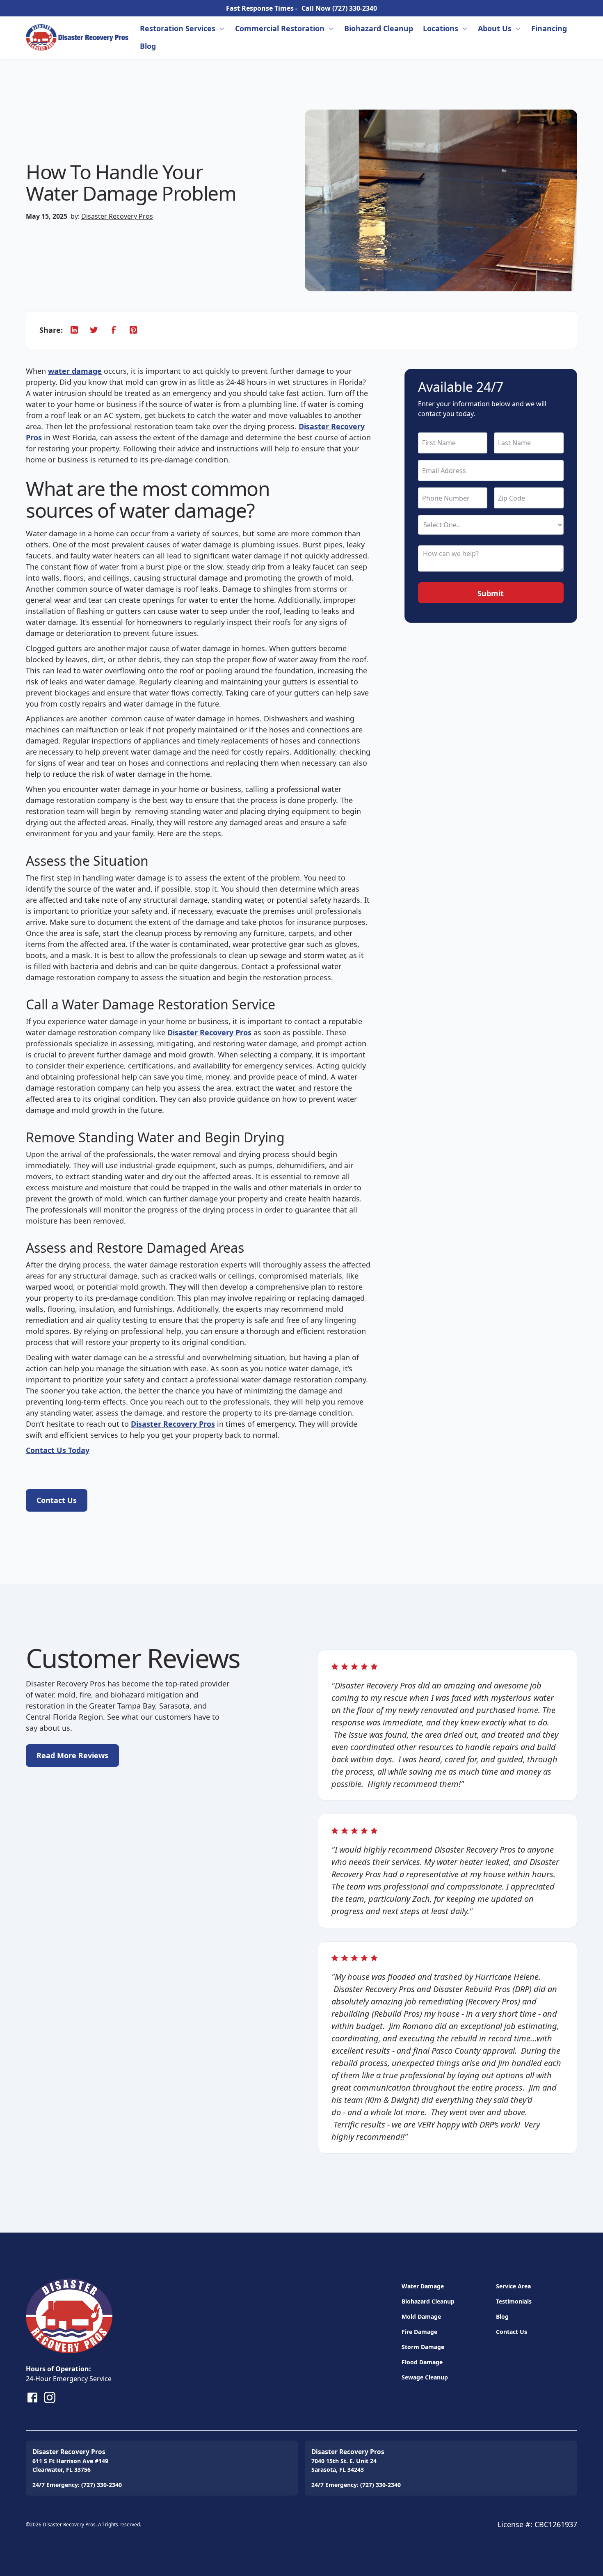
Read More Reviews (72, 1755)
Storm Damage (423, 2347)
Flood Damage (422, 2362)
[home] (77, 37)
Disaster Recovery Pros (117, 216)
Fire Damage (419, 2332)
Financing (549, 28)
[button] (183, 29)
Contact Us (512, 2332)
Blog (148, 46)
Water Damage (423, 2286)
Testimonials (514, 2301)
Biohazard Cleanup (379, 28)
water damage (75, 371)
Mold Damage (421, 2316)
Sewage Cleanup (425, 2377)
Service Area (513, 2286)
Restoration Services (178, 28)
